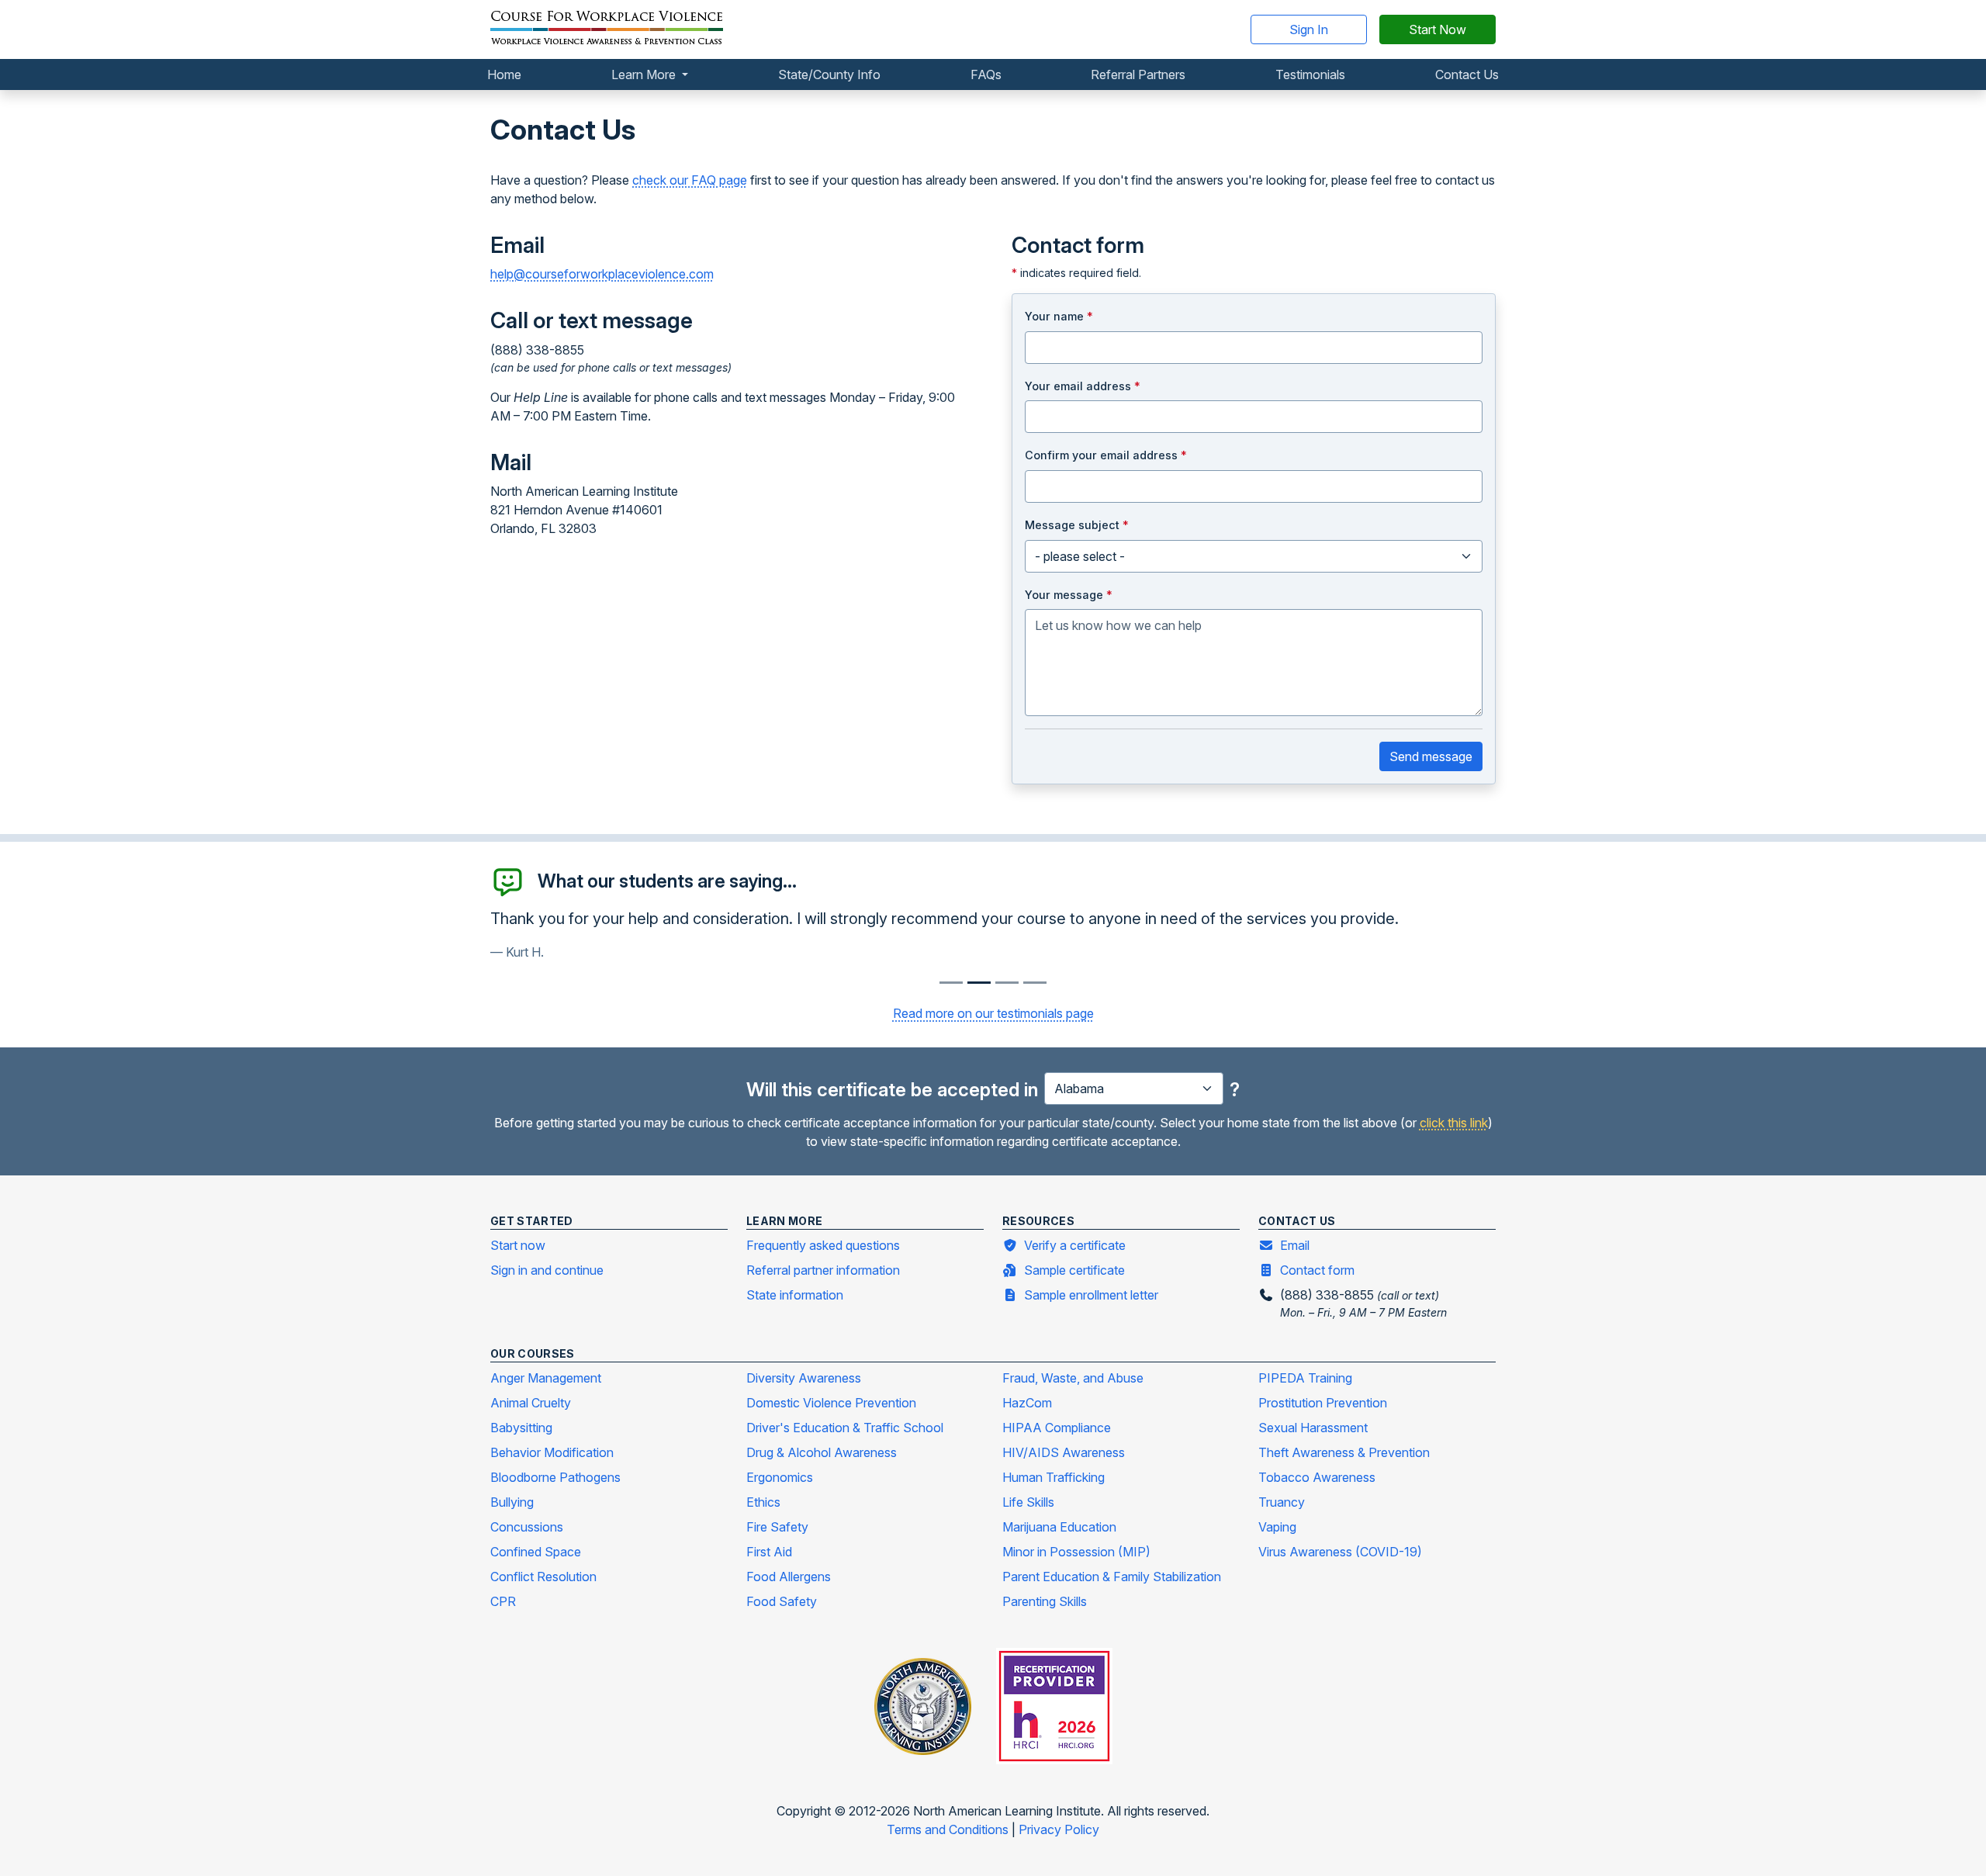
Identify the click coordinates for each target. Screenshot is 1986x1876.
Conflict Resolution (543, 1577)
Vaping (1277, 1527)
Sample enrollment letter (1091, 1295)
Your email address (1083, 386)
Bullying (512, 1502)
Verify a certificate (1075, 1245)
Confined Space (536, 1552)
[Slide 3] (1035, 983)
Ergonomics (780, 1477)
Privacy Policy (1059, 1829)
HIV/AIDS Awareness (1064, 1452)
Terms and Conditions (949, 1829)
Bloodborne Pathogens (555, 1477)
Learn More (645, 74)
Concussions (527, 1527)
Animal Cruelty (531, 1403)
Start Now (1438, 29)
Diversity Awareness (804, 1378)
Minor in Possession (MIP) (1076, 1552)
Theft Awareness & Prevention (1344, 1452)
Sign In (1309, 29)
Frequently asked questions (823, 1245)
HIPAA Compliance (1057, 1428)
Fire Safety (777, 1527)
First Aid (769, 1552)
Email (1295, 1245)
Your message (1069, 595)
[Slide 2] (1007, 983)
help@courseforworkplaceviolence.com (602, 274)
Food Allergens (789, 1577)
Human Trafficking (1054, 1477)
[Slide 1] (979, 983)
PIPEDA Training (1305, 1378)
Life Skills (1028, 1502)
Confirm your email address (1106, 455)
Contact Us (1467, 74)
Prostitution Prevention (1323, 1403)
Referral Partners (1138, 74)
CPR (503, 1601)
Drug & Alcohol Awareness (822, 1452)
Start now (518, 1245)
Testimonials (1310, 74)
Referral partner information (823, 1270)
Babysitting (521, 1428)
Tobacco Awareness (1317, 1477)
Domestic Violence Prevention (831, 1403)
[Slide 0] (951, 983)
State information (795, 1295)
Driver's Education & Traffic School (845, 1428)
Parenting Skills (1045, 1601)
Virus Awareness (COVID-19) (1340, 1552)
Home (504, 74)
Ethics (763, 1502)
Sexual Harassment (1313, 1428)
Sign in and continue (547, 1270)
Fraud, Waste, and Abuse (1073, 1378)
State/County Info (829, 74)
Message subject (1077, 525)
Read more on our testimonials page (993, 1013)
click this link (1454, 1123)
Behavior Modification (552, 1452)
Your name (1059, 316)
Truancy (1282, 1502)
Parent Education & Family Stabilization (1112, 1577)
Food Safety (782, 1601)
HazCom (1027, 1403)
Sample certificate (1074, 1270)
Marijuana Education (1059, 1527)
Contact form (1317, 1270)
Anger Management (546, 1378)
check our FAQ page (690, 180)
